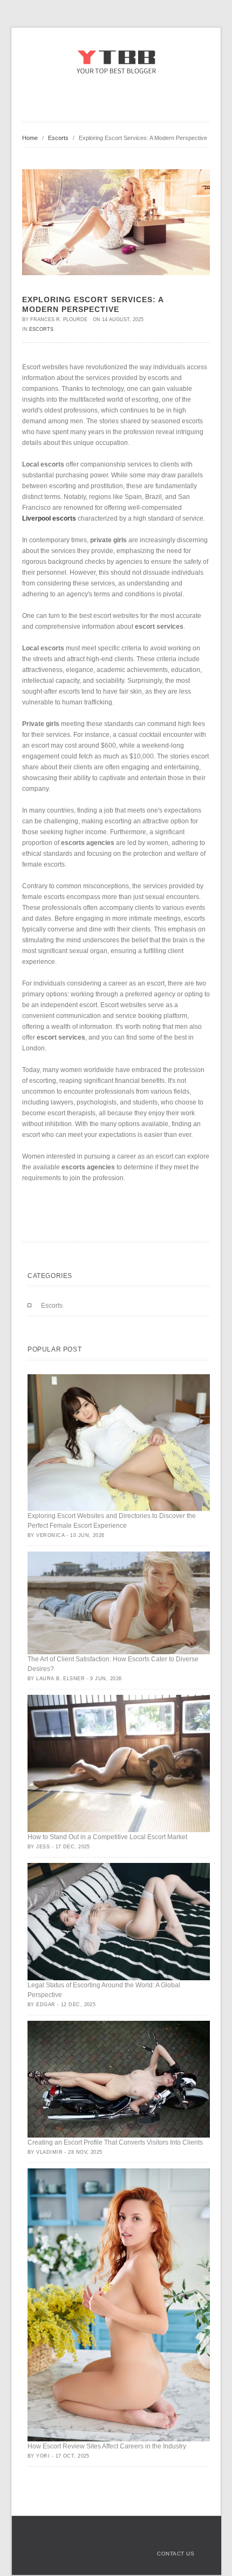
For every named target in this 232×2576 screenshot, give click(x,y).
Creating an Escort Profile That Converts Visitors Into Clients (115, 2142)
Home (30, 138)
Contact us (176, 2554)
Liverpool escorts (49, 518)
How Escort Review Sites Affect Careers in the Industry (107, 2446)
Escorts (58, 138)
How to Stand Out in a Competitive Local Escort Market (107, 1837)
